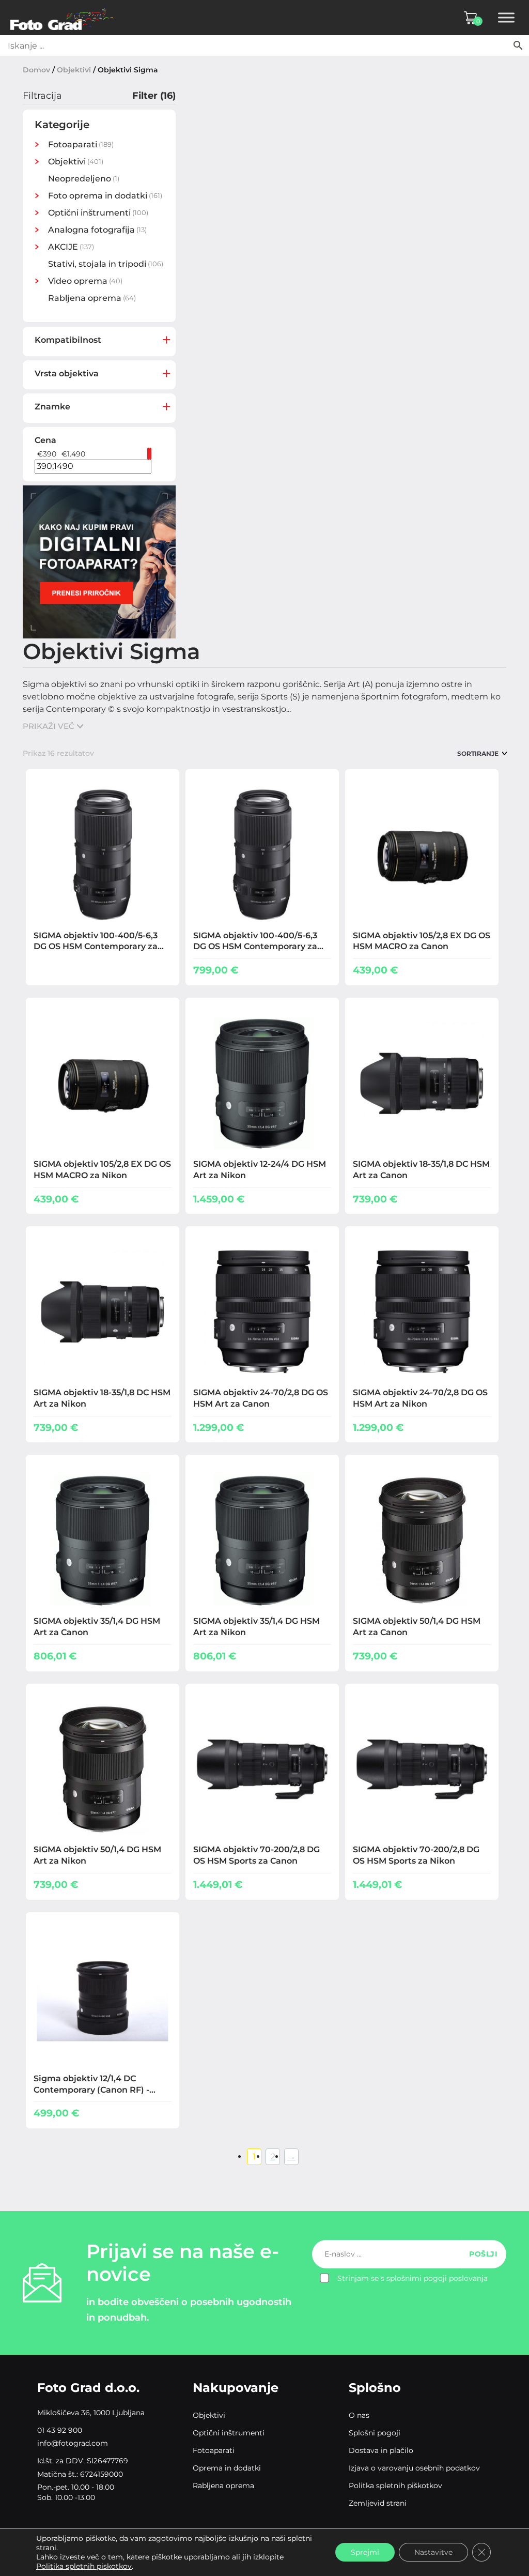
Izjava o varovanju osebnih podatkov (414, 2468)
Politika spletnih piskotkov (84, 2566)
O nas (359, 2415)
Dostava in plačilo (381, 2450)
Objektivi (74, 70)
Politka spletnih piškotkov (395, 2486)
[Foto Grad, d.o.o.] (62, 18)
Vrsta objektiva (67, 374)
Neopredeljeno (80, 179)
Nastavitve (433, 2552)
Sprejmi (365, 2552)
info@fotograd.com (73, 2443)
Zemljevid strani (378, 2503)
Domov (36, 70)
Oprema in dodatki (227, 2468)
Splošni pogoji (375, 2433)
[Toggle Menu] (506, 18)
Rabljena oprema (85, 298)
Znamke (52, 407)
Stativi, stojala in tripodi (97, 264)
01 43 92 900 (60, 2430)
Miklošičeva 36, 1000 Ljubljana (91, 2413)
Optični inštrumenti (229, 2433)
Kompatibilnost (68, 340)
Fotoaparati (214, 2450)
